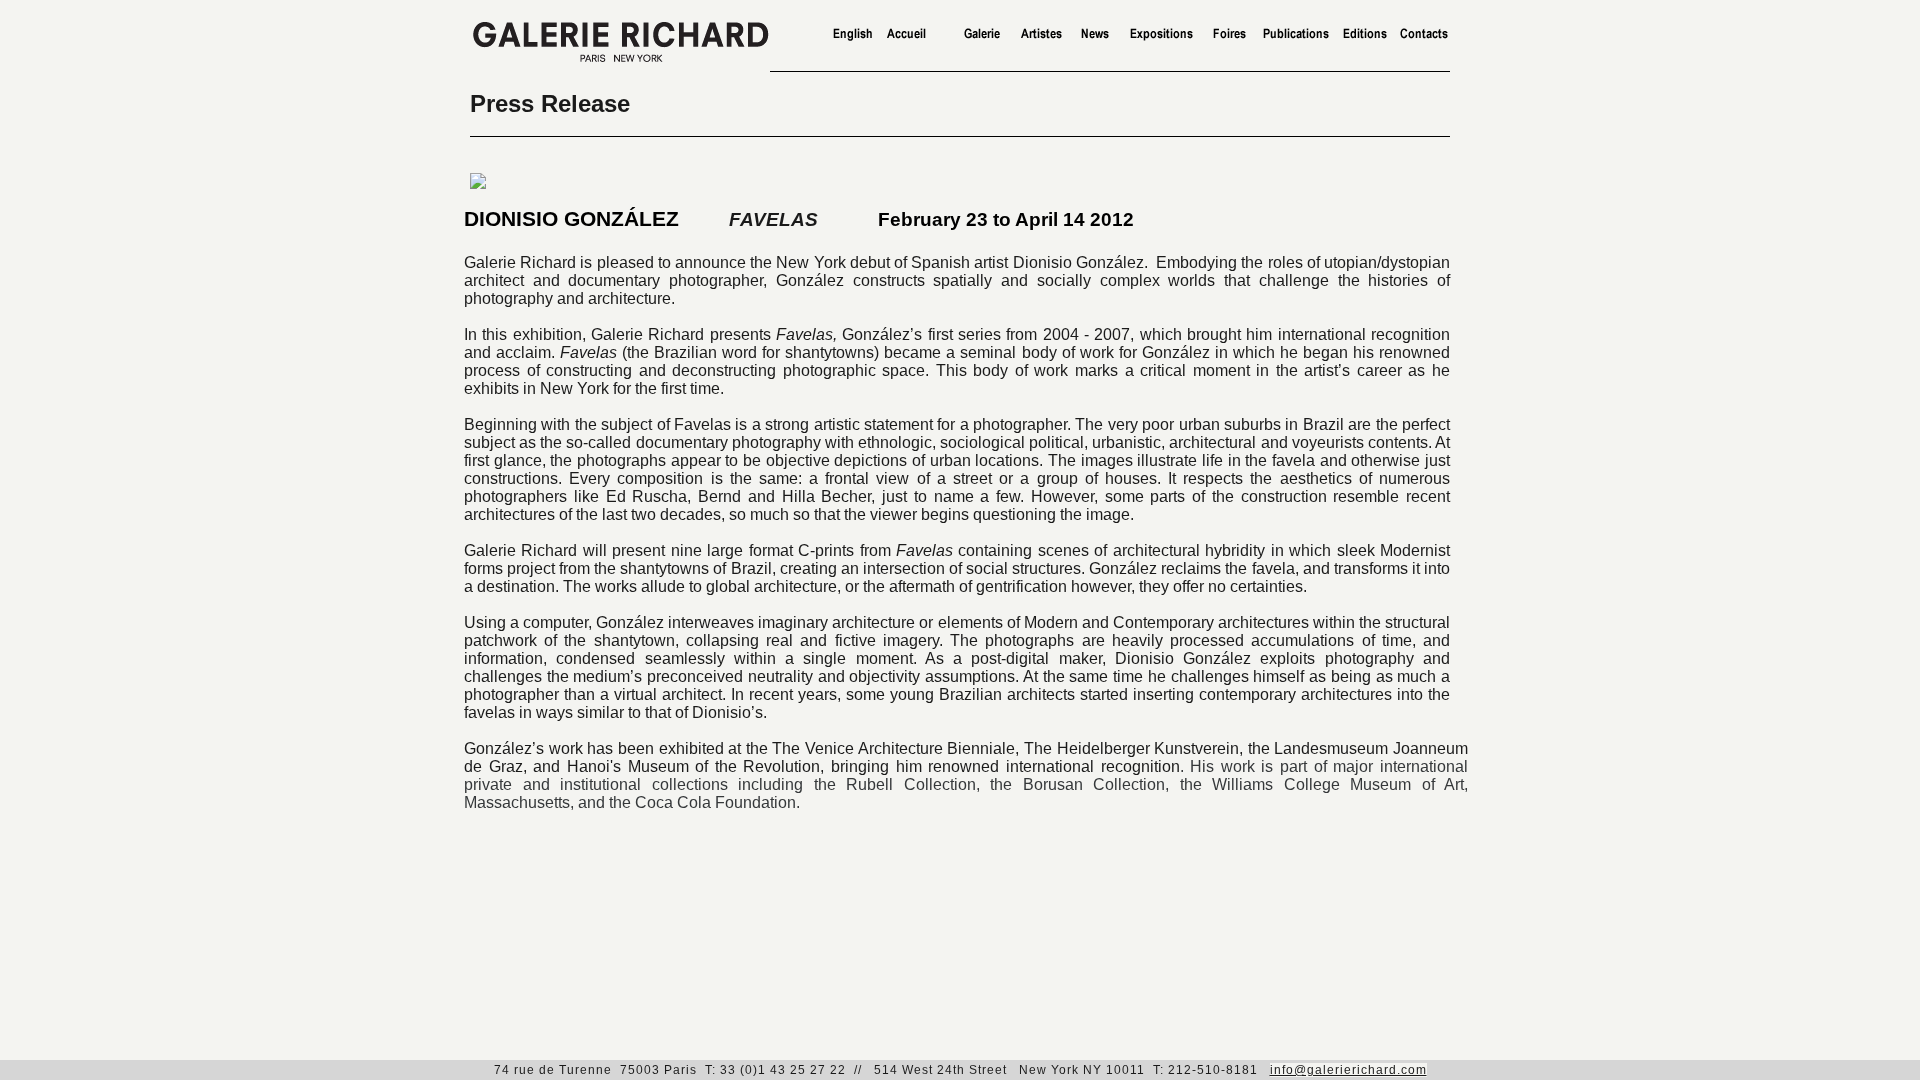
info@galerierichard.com (1348, 1070)
